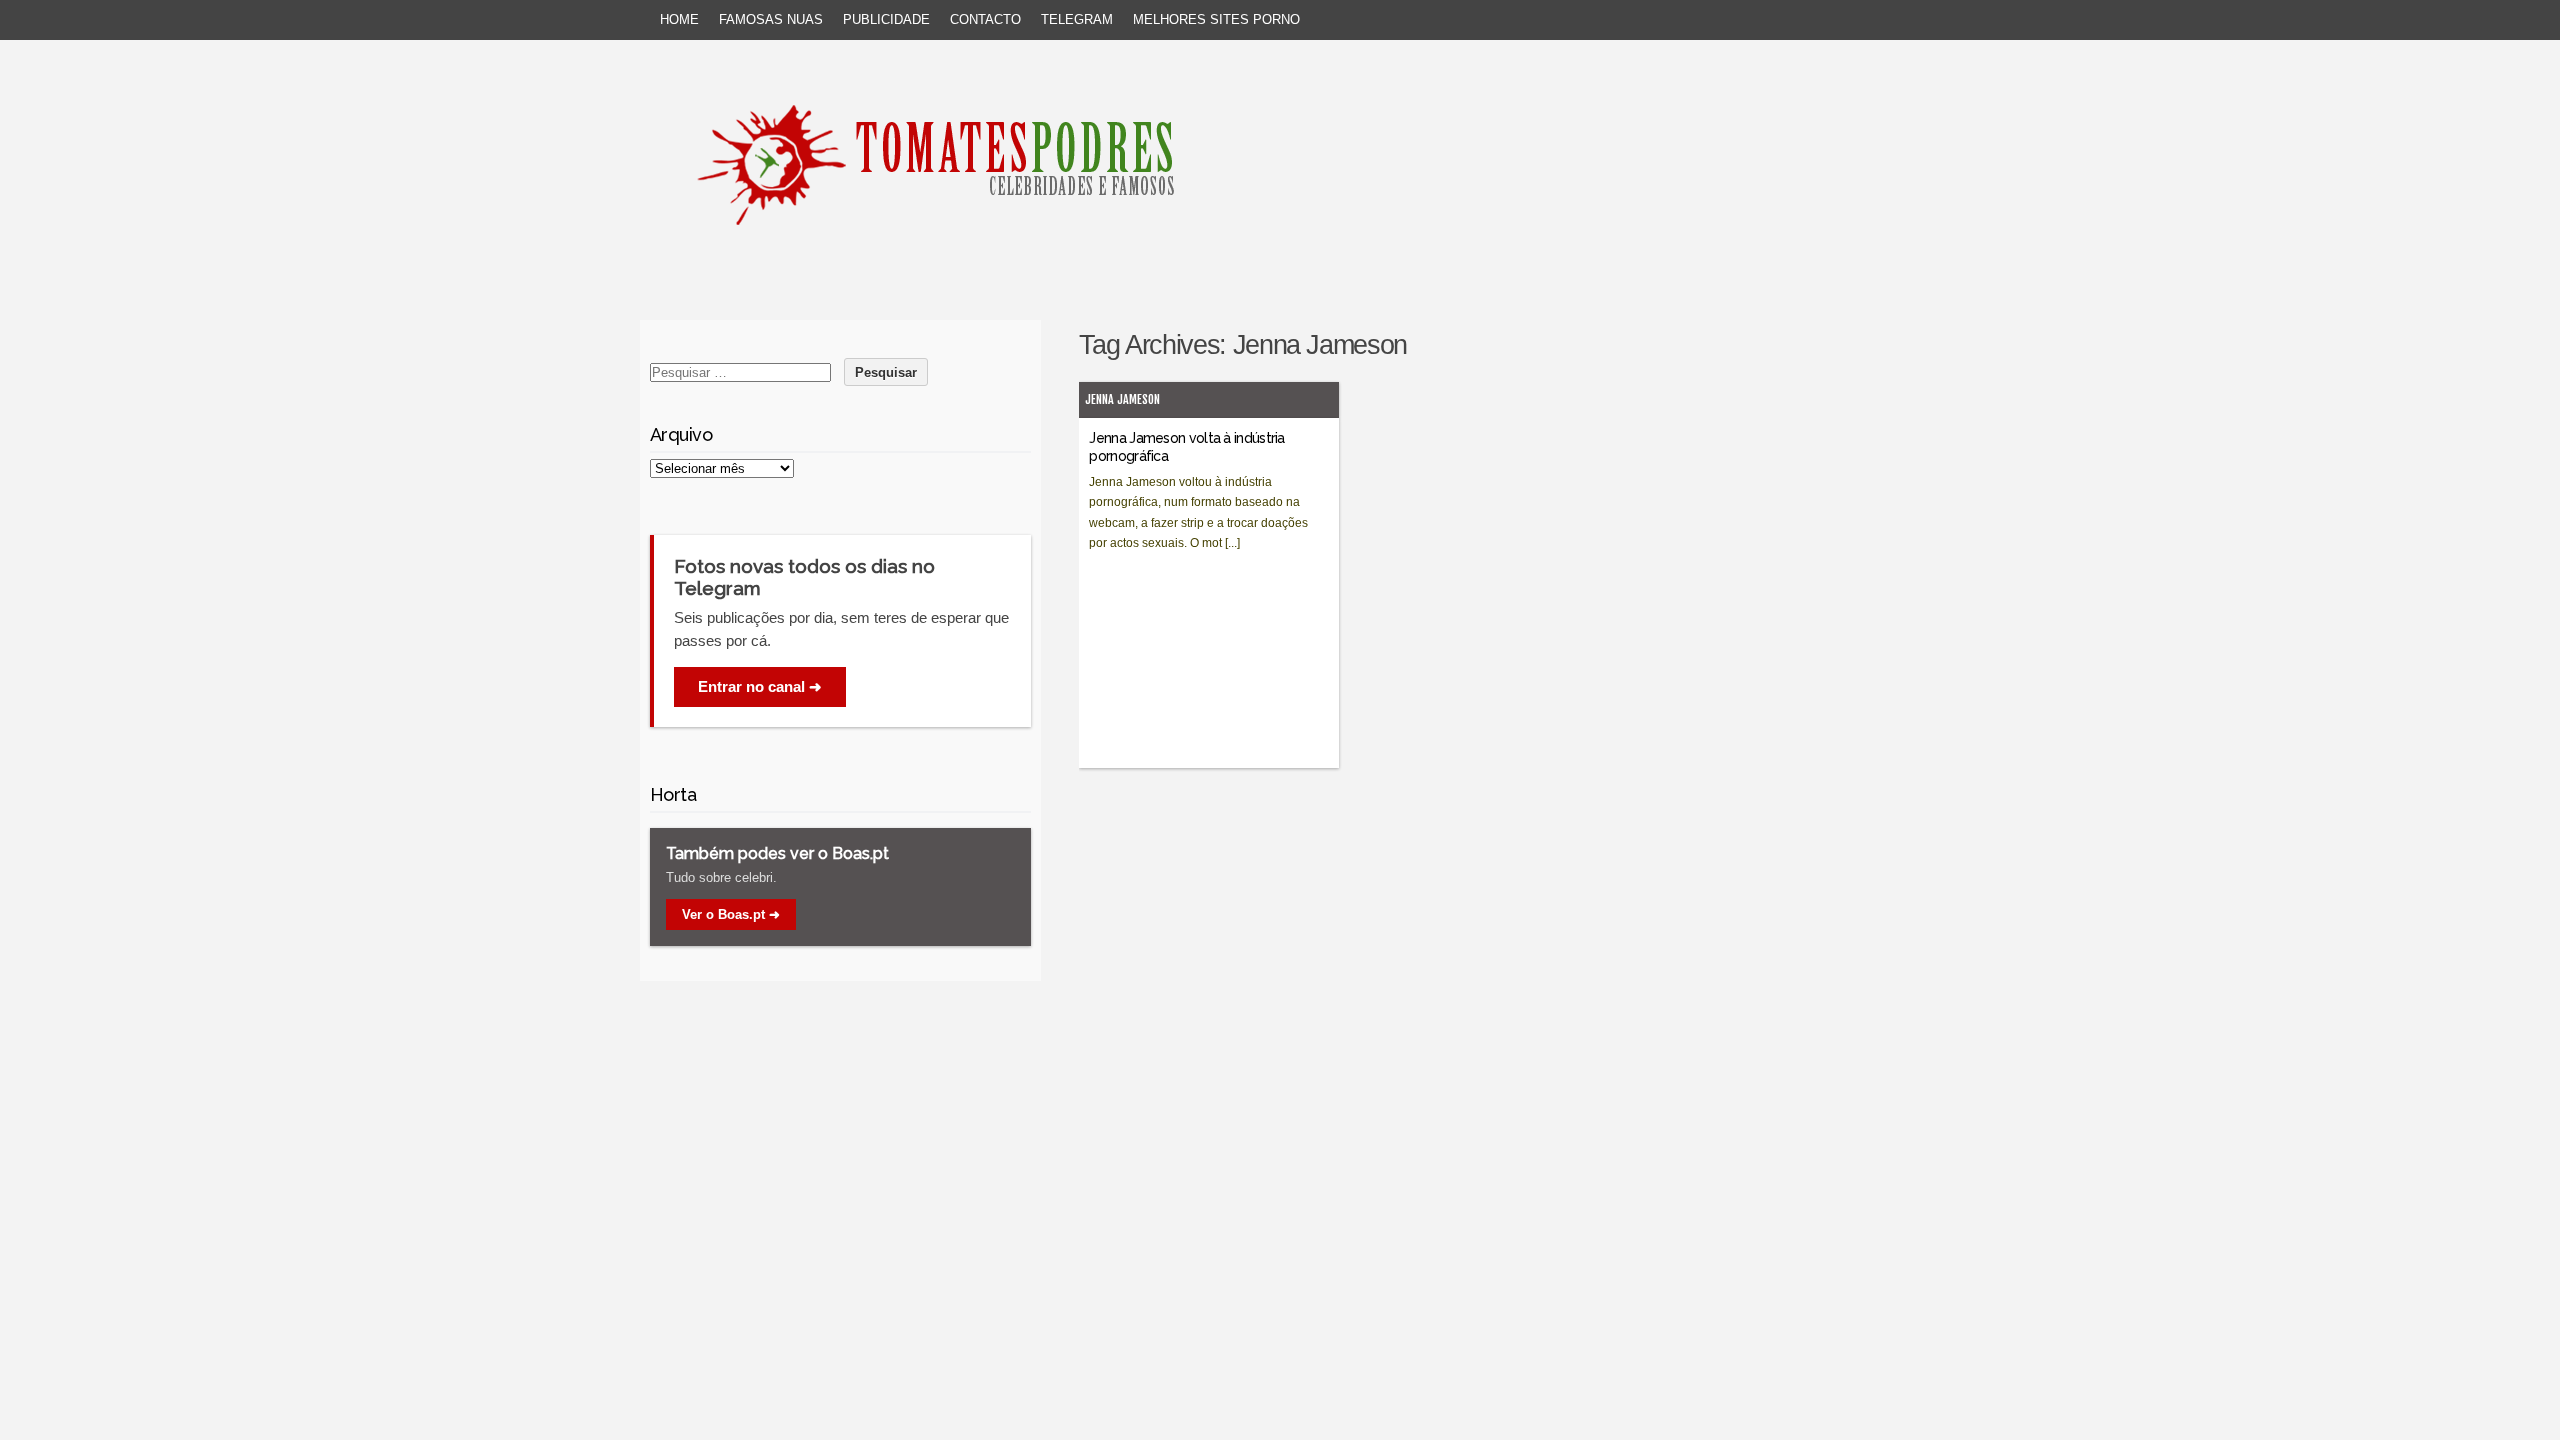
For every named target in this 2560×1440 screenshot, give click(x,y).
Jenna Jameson (1122, 399)
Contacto (985, 19)
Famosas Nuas (771, 19)
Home (679, 19)
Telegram (1077, 19)
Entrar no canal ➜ (760, 686)
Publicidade (886, 19)
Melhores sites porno (1216, 19)
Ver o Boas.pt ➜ (731, 914)
